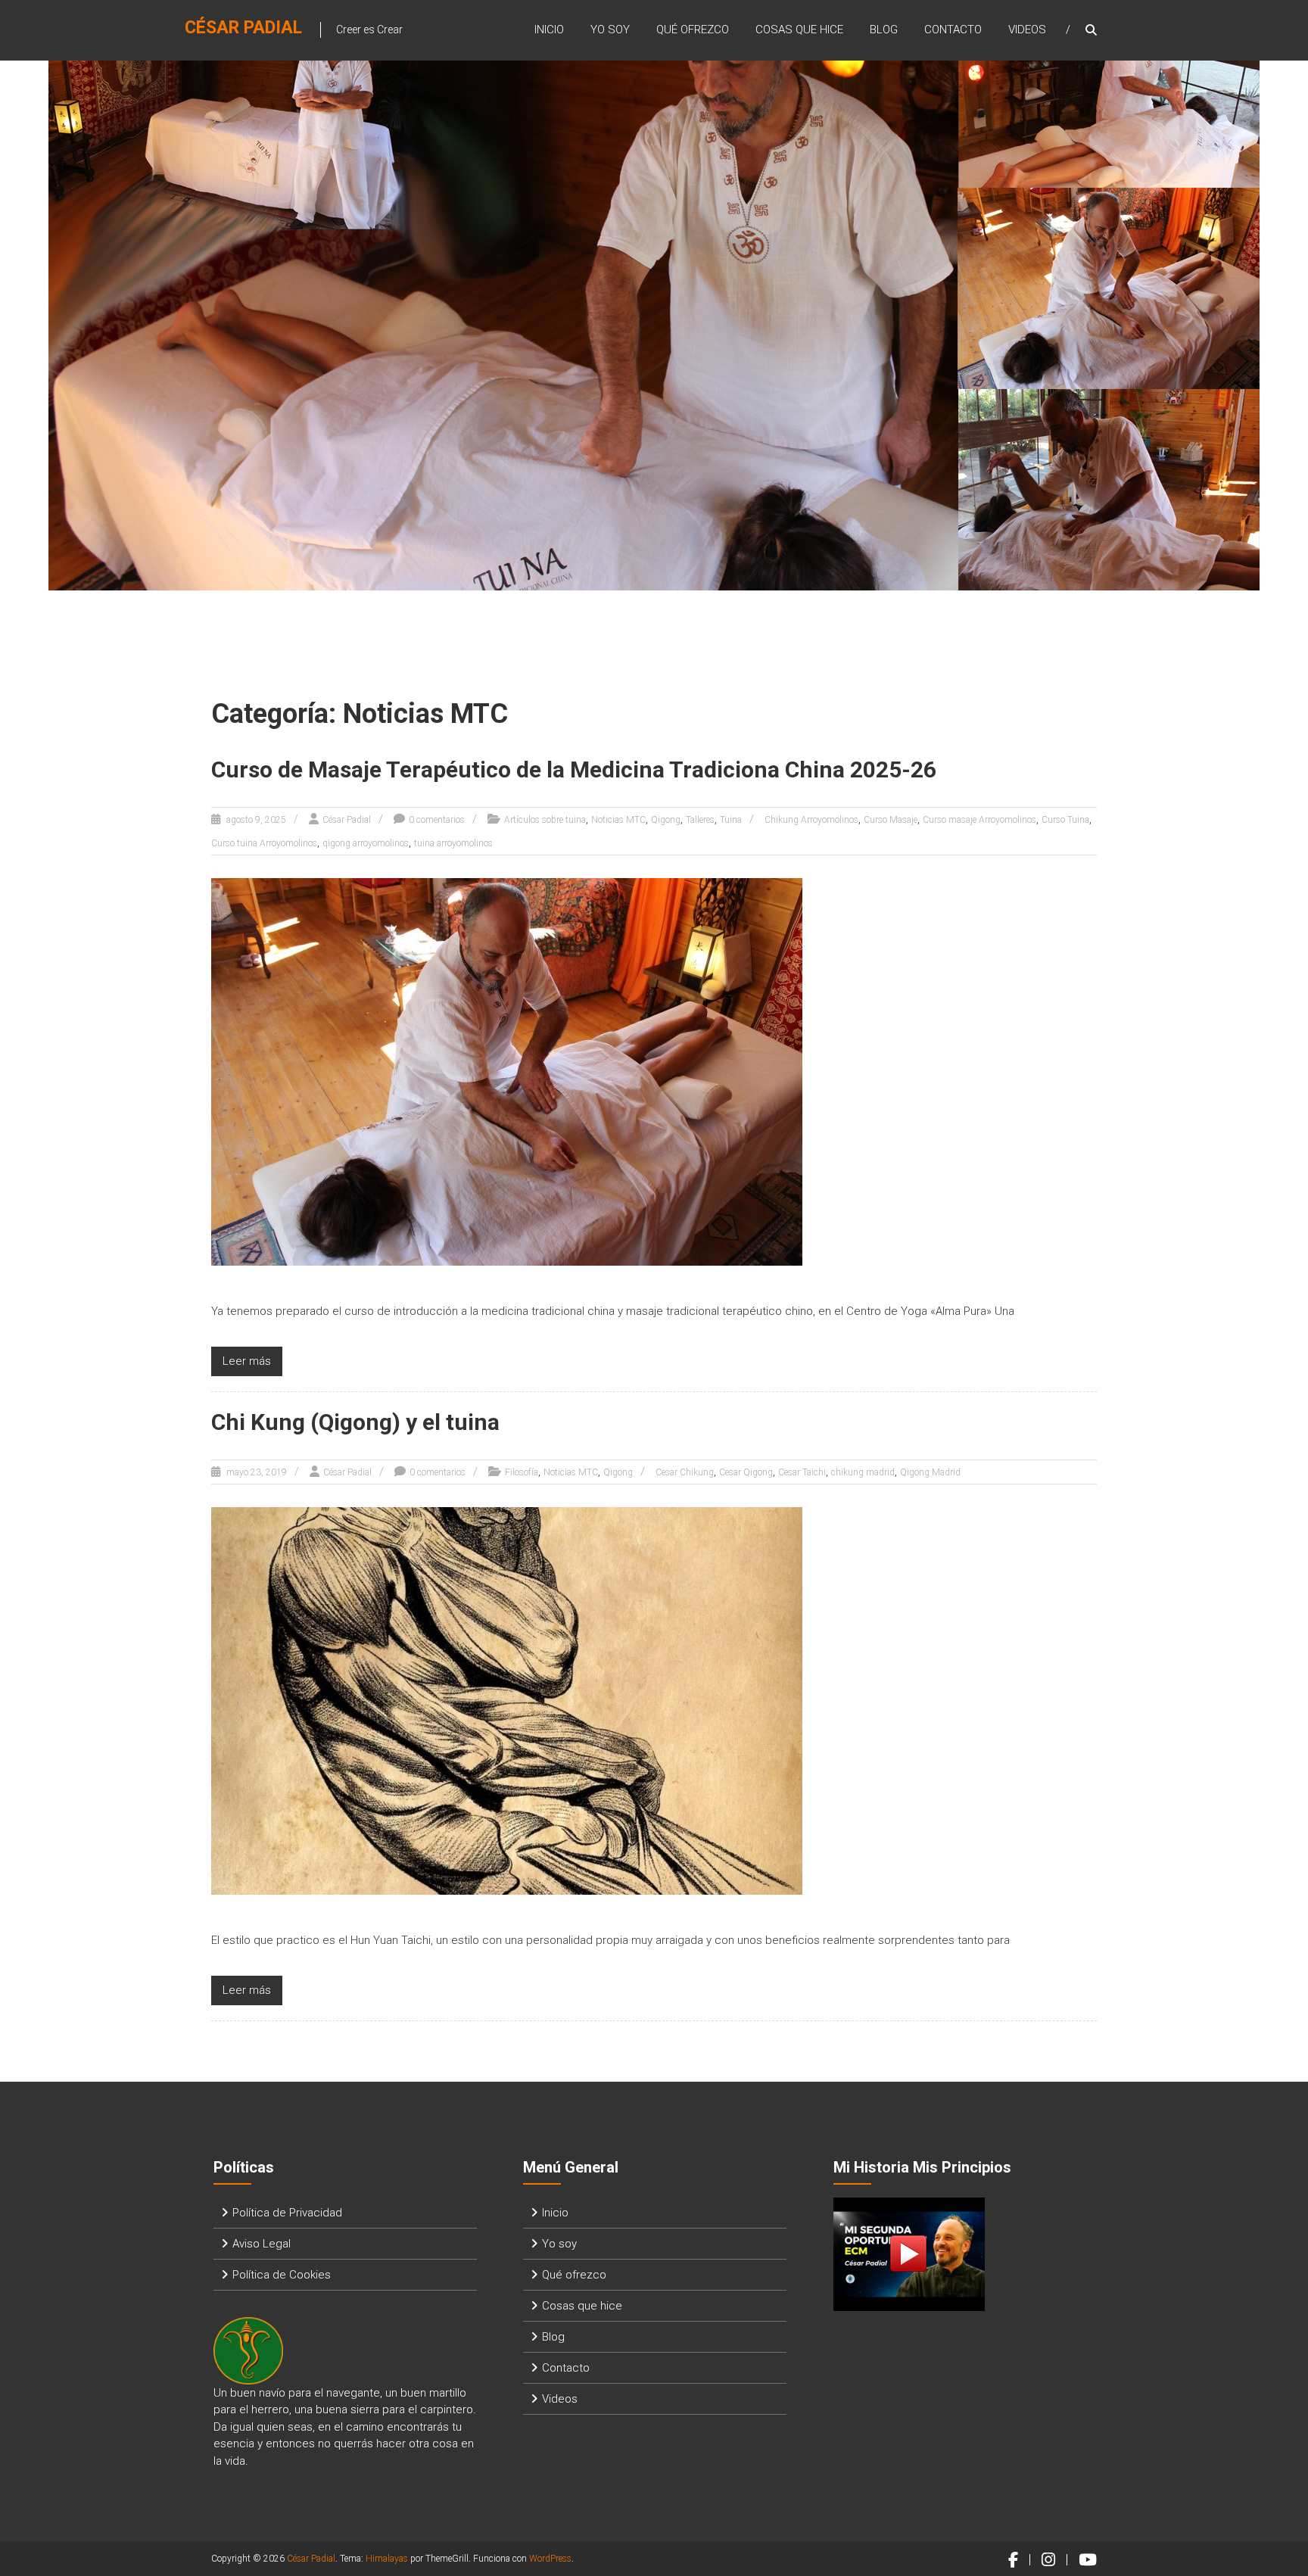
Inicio (549, 30)
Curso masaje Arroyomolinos (979, 820)
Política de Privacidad (287, 2213)
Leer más (247, 1361)
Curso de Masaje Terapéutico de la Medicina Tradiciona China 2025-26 (574, 769)
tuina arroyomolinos (453, 843)
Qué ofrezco (693, 30)
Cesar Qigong (746, 1472)
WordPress (550, 2559)
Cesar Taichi (802, 1472)
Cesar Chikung (685, 1472)
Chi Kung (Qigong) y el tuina (355, 1422)
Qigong (666, 820)
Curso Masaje (891, 820)
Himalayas (387, 2559)
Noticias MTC (618, 820)
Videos (1027, 30)
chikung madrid (863, 1472)
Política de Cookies (282, 2275)
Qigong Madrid (930, 1472)
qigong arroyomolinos (366, 843)
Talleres (700, 820)
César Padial (243, 28)
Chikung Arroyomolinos (811, 820)
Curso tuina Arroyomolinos (264, 843)
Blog (884, 30)
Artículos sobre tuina (545, 820)
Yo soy (610, 30)
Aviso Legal (262, 2244)
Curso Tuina (1065, 820)
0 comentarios (437, 820)
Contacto (953, 30)
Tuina (731, 820)
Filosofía (522, 1472)
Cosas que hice (799, 30)
